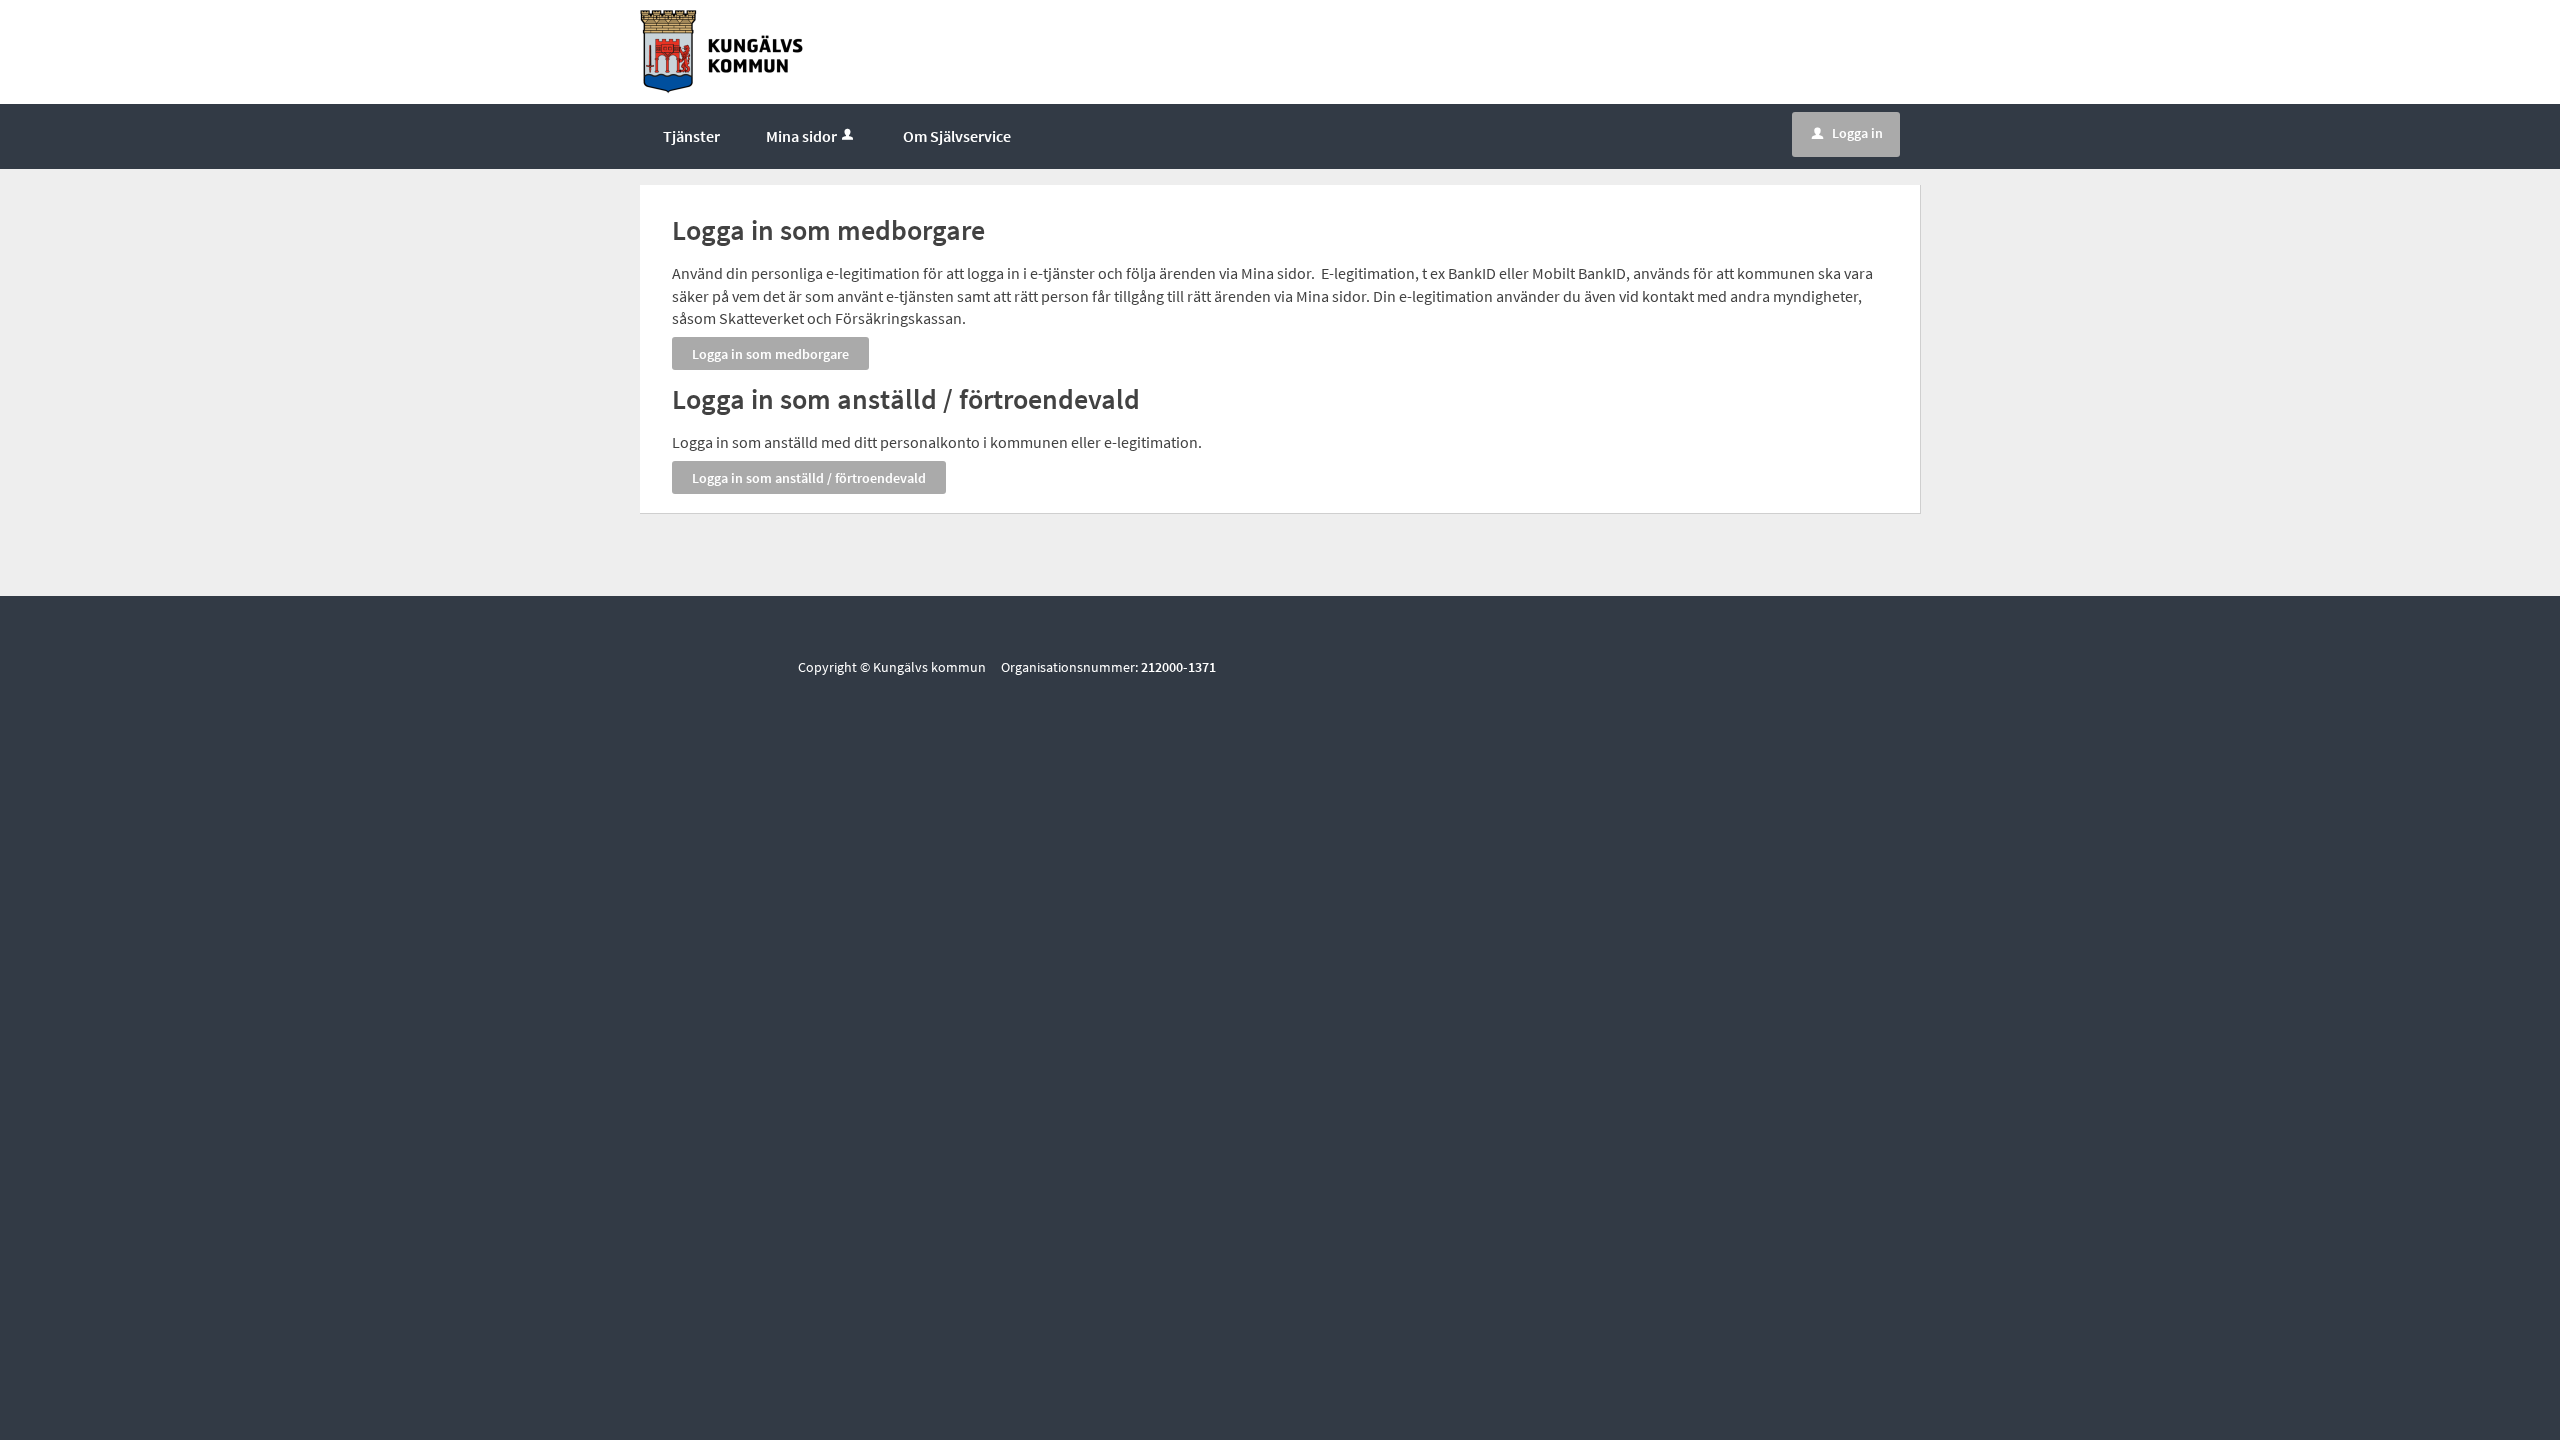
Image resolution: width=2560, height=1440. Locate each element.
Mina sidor (801, 136)
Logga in (1847, 133)
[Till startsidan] (721, 50)
